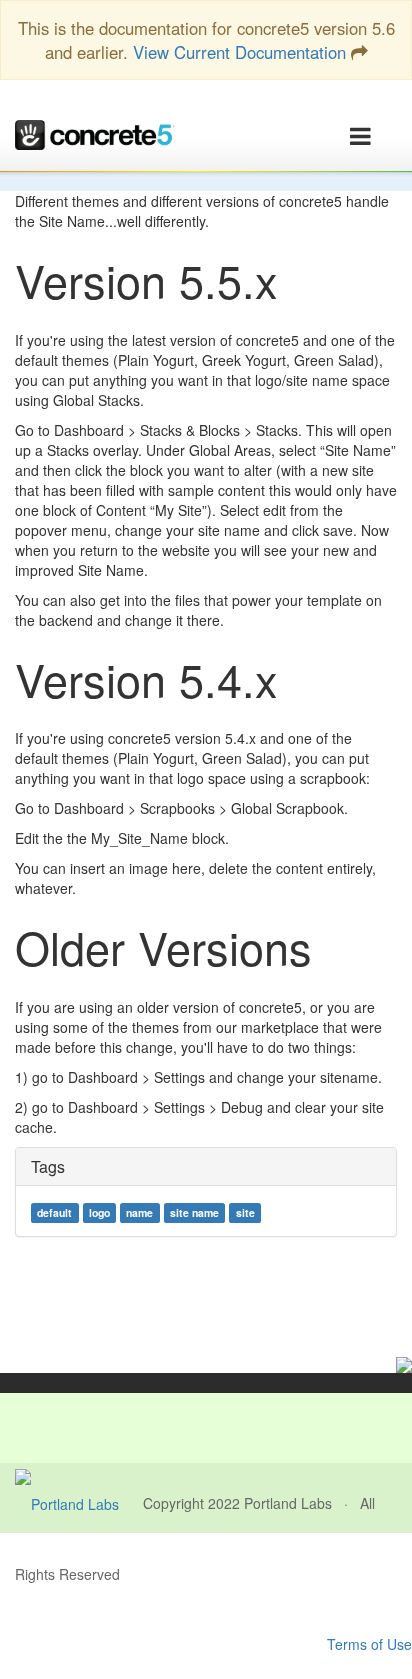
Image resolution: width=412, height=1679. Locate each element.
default (54, 1212)
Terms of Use (369, 1644)
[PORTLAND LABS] (79, 1503)
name (139, 1212)
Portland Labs (288, 1503)
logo (99, 1212)
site (245, 1212)
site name (194, 1212)
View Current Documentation (239, 52)
